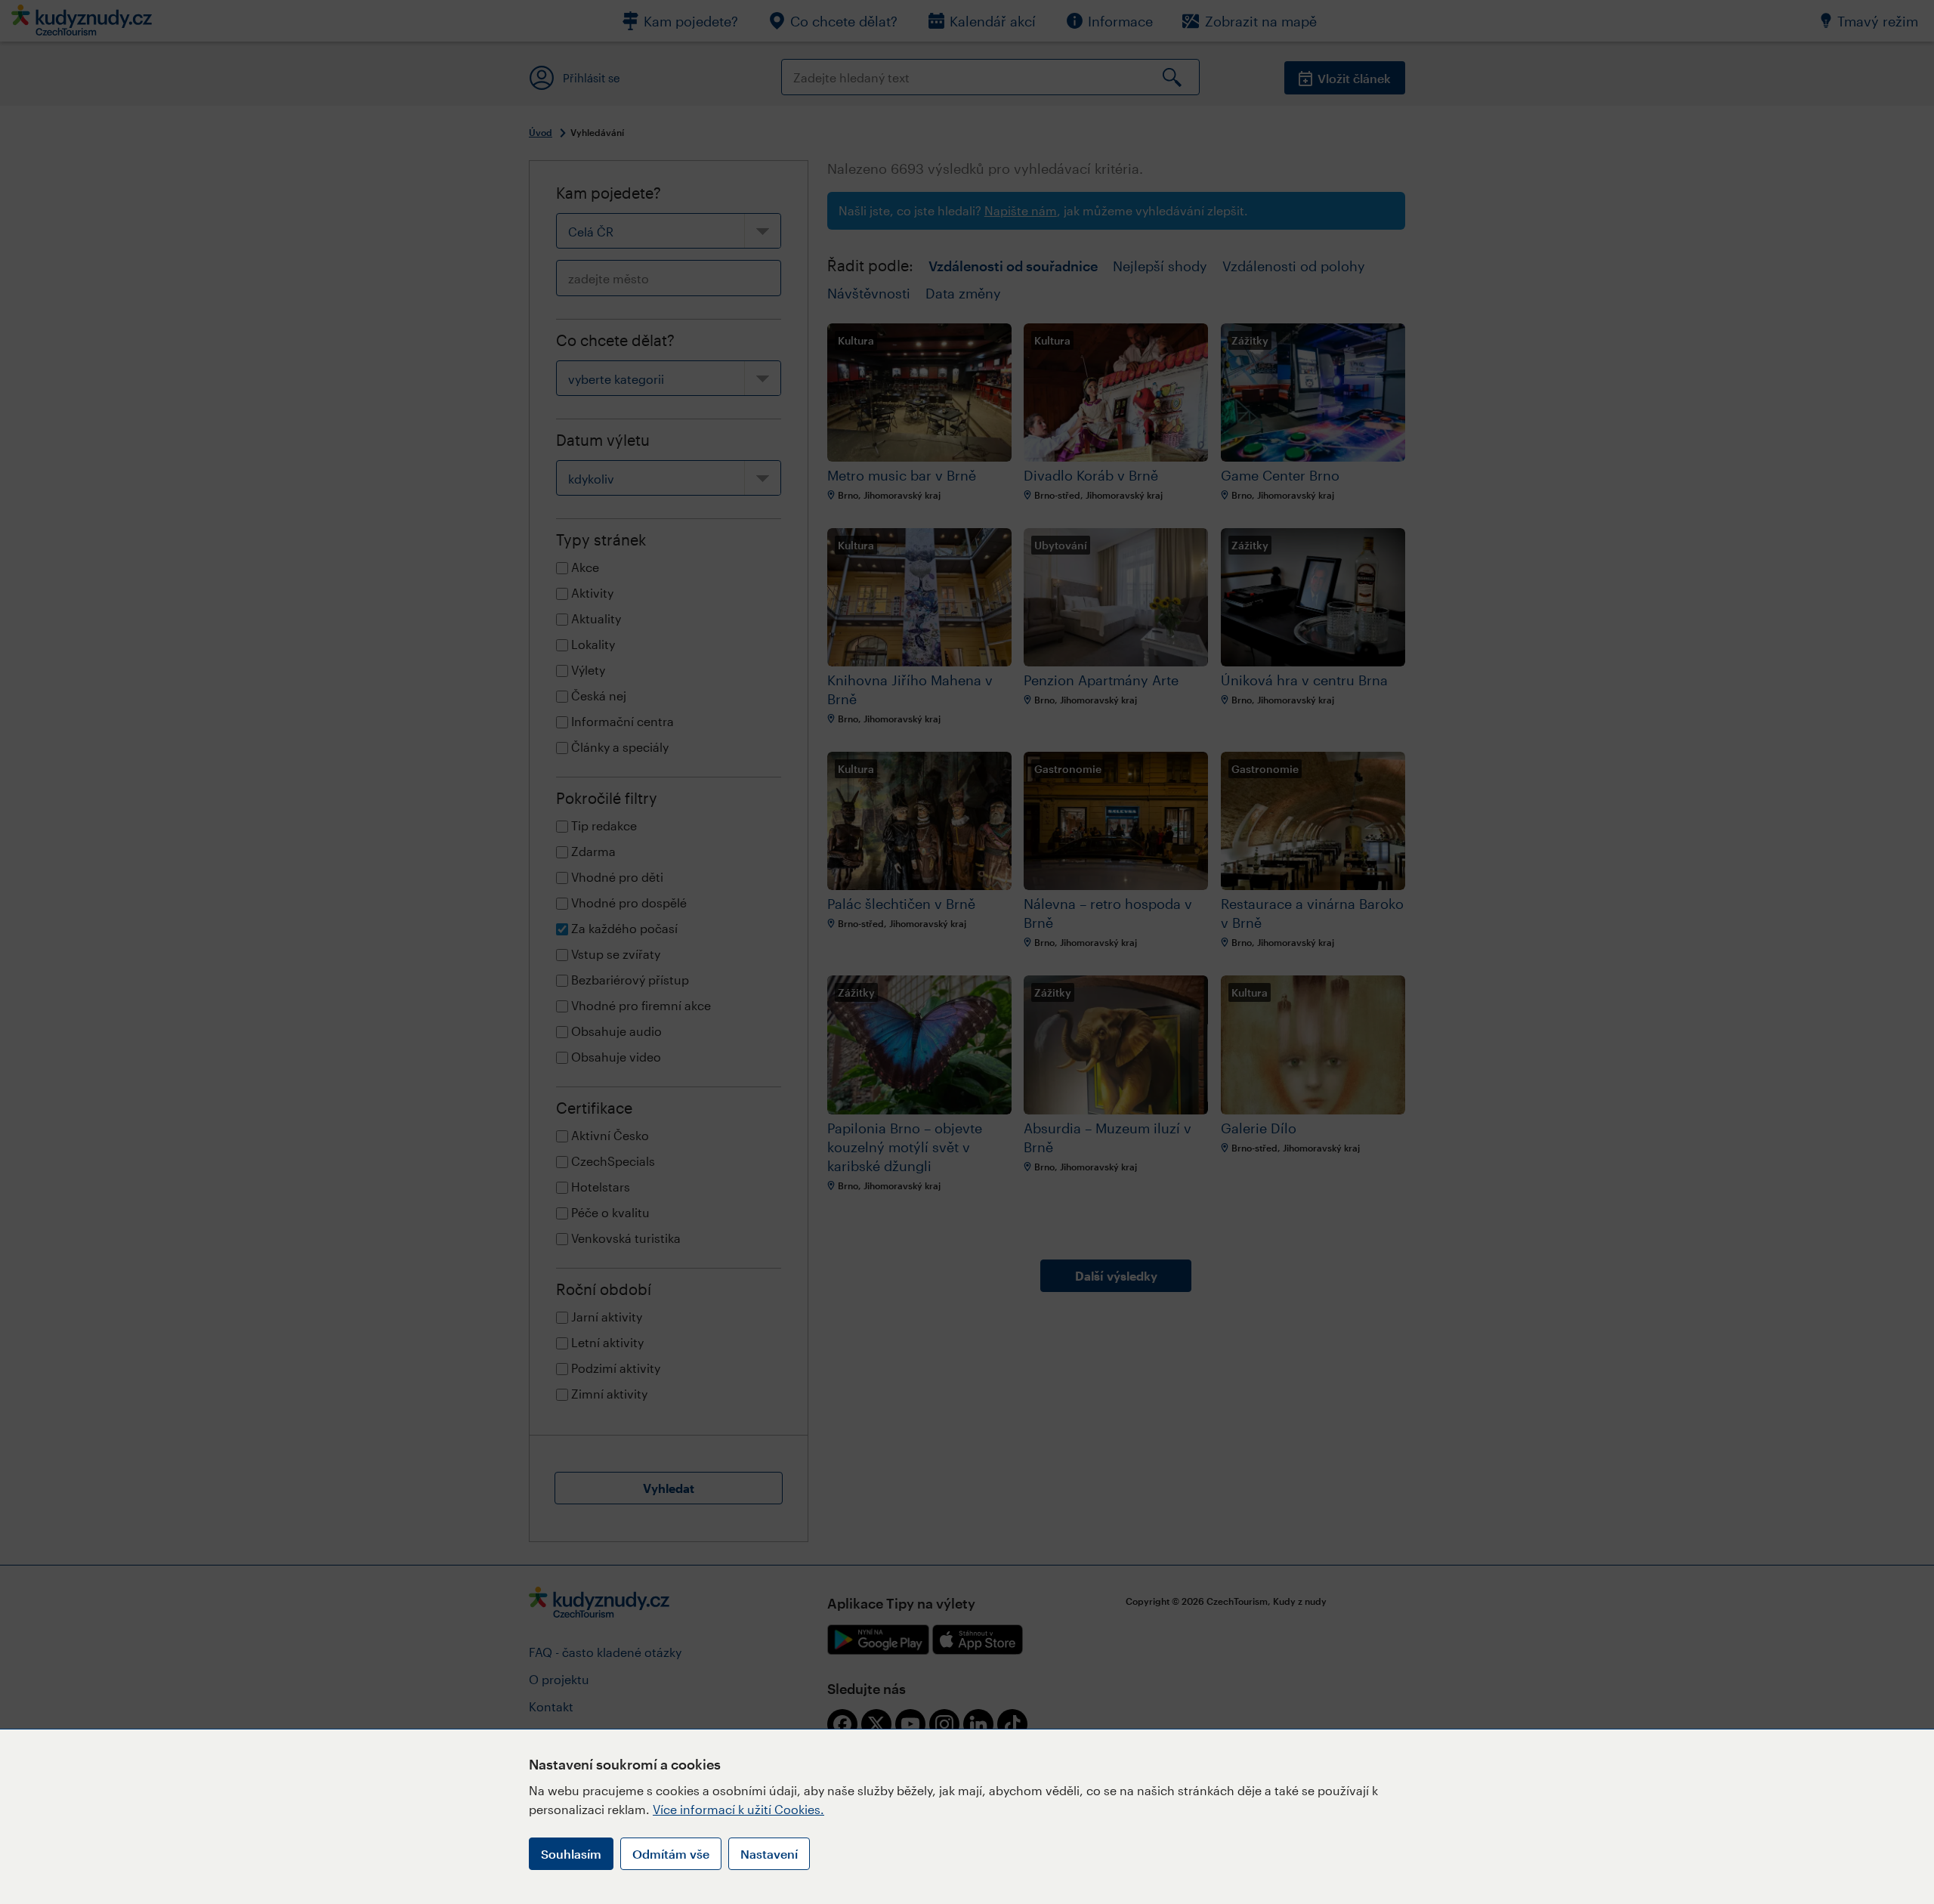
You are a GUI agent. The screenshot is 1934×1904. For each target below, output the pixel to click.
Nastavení (769, 1854)
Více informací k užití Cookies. (738, 1809)
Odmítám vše (671, 1854)
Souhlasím (571, 1854)
